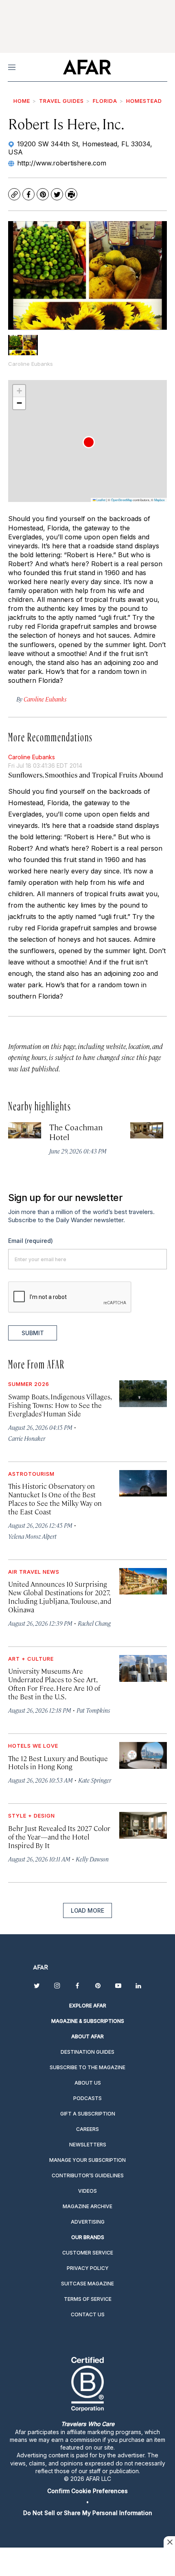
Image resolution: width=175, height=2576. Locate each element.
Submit (33, 1333)
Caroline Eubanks (32, 757)
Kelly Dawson (92, 1859)
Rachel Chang (94, 1623)
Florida (105, 101)
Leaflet (101, 500)
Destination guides (87, 2052)
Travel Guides (61, 101)
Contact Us (88, 2314)
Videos (87, 2191)
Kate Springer (95, 1780)
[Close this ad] (169, 2542)
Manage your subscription (87, 2160)
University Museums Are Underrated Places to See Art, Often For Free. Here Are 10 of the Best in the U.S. (54, 1684)
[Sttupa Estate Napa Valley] (147, 1131)
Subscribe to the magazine (87, 2067)
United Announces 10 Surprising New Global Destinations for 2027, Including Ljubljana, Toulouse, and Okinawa (60, 1597)
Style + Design (32, 1816)
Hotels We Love (33, 1746)
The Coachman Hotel (76, 1132)
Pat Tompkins (93, 1710)
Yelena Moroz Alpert (32, 1536)
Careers (87, 2129)
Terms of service (88, 2299)
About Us (88, 2083)
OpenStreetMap (122, 500)
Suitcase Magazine (87, 2284)
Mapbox (160, 500)
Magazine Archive (87, 2206)
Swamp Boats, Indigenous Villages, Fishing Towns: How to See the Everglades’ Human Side (60, 1405)
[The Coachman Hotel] (25, 1131)
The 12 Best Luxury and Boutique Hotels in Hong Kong (58, 1763)
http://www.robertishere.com (62, 163)
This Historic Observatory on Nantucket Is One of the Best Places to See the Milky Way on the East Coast (55, 1499)
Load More (87, 1910)
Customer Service (88, 2253)
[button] (89, 442)
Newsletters (88, 2145)
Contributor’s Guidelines (88, 2175)
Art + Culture (31, 1659)
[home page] (87, 67)
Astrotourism (31, 1474)
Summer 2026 (29, 1384)
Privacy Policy (88, 2268)
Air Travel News (34, 1572)
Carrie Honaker (27, 1438)
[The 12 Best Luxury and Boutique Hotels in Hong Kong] (143, 1755)
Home (22, 101)
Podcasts (87, 2098)
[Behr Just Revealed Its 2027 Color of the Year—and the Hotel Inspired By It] (143, 1825)
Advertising (88, 2222)
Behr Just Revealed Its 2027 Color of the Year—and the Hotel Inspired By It (59, 1837)
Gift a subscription (88, 2114)
